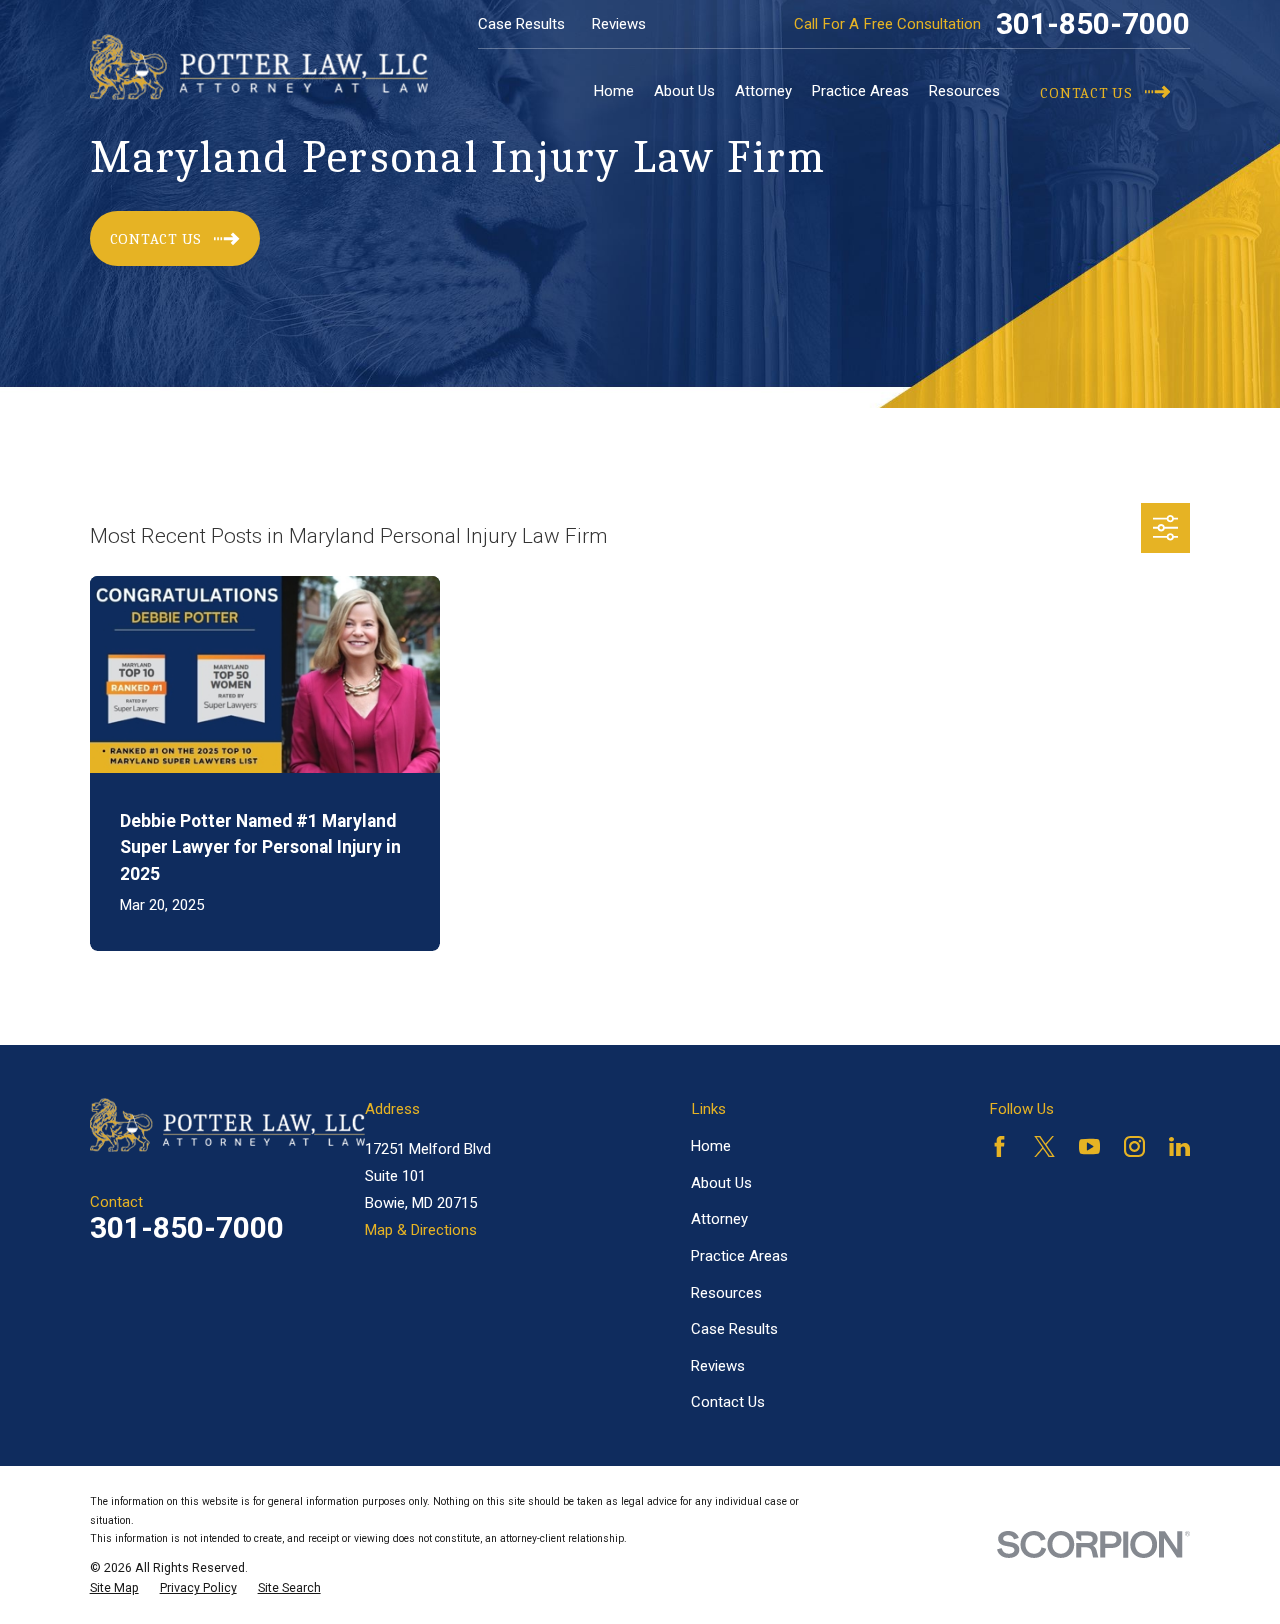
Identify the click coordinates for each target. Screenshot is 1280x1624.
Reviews (619, 24)
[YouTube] (1089, 1146)
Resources (726, 1293)
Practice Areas (739, 1256)
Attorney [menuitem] (763, 91)
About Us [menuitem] (684, 91)
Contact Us (728, 1402)
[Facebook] (999, 1146)
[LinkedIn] (1179, 1146)
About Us (721, 1183)
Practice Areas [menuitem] (860, 91)
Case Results (521, 24)
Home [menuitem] (614, 91)
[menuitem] (114, 1588)
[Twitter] (1044, 1146)
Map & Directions (421, 1230)
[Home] (259, 67)
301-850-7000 (1093, 24)
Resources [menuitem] (964, 91)
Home (711, 1146)
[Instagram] (1134, 1146)
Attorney (719, 1219)
